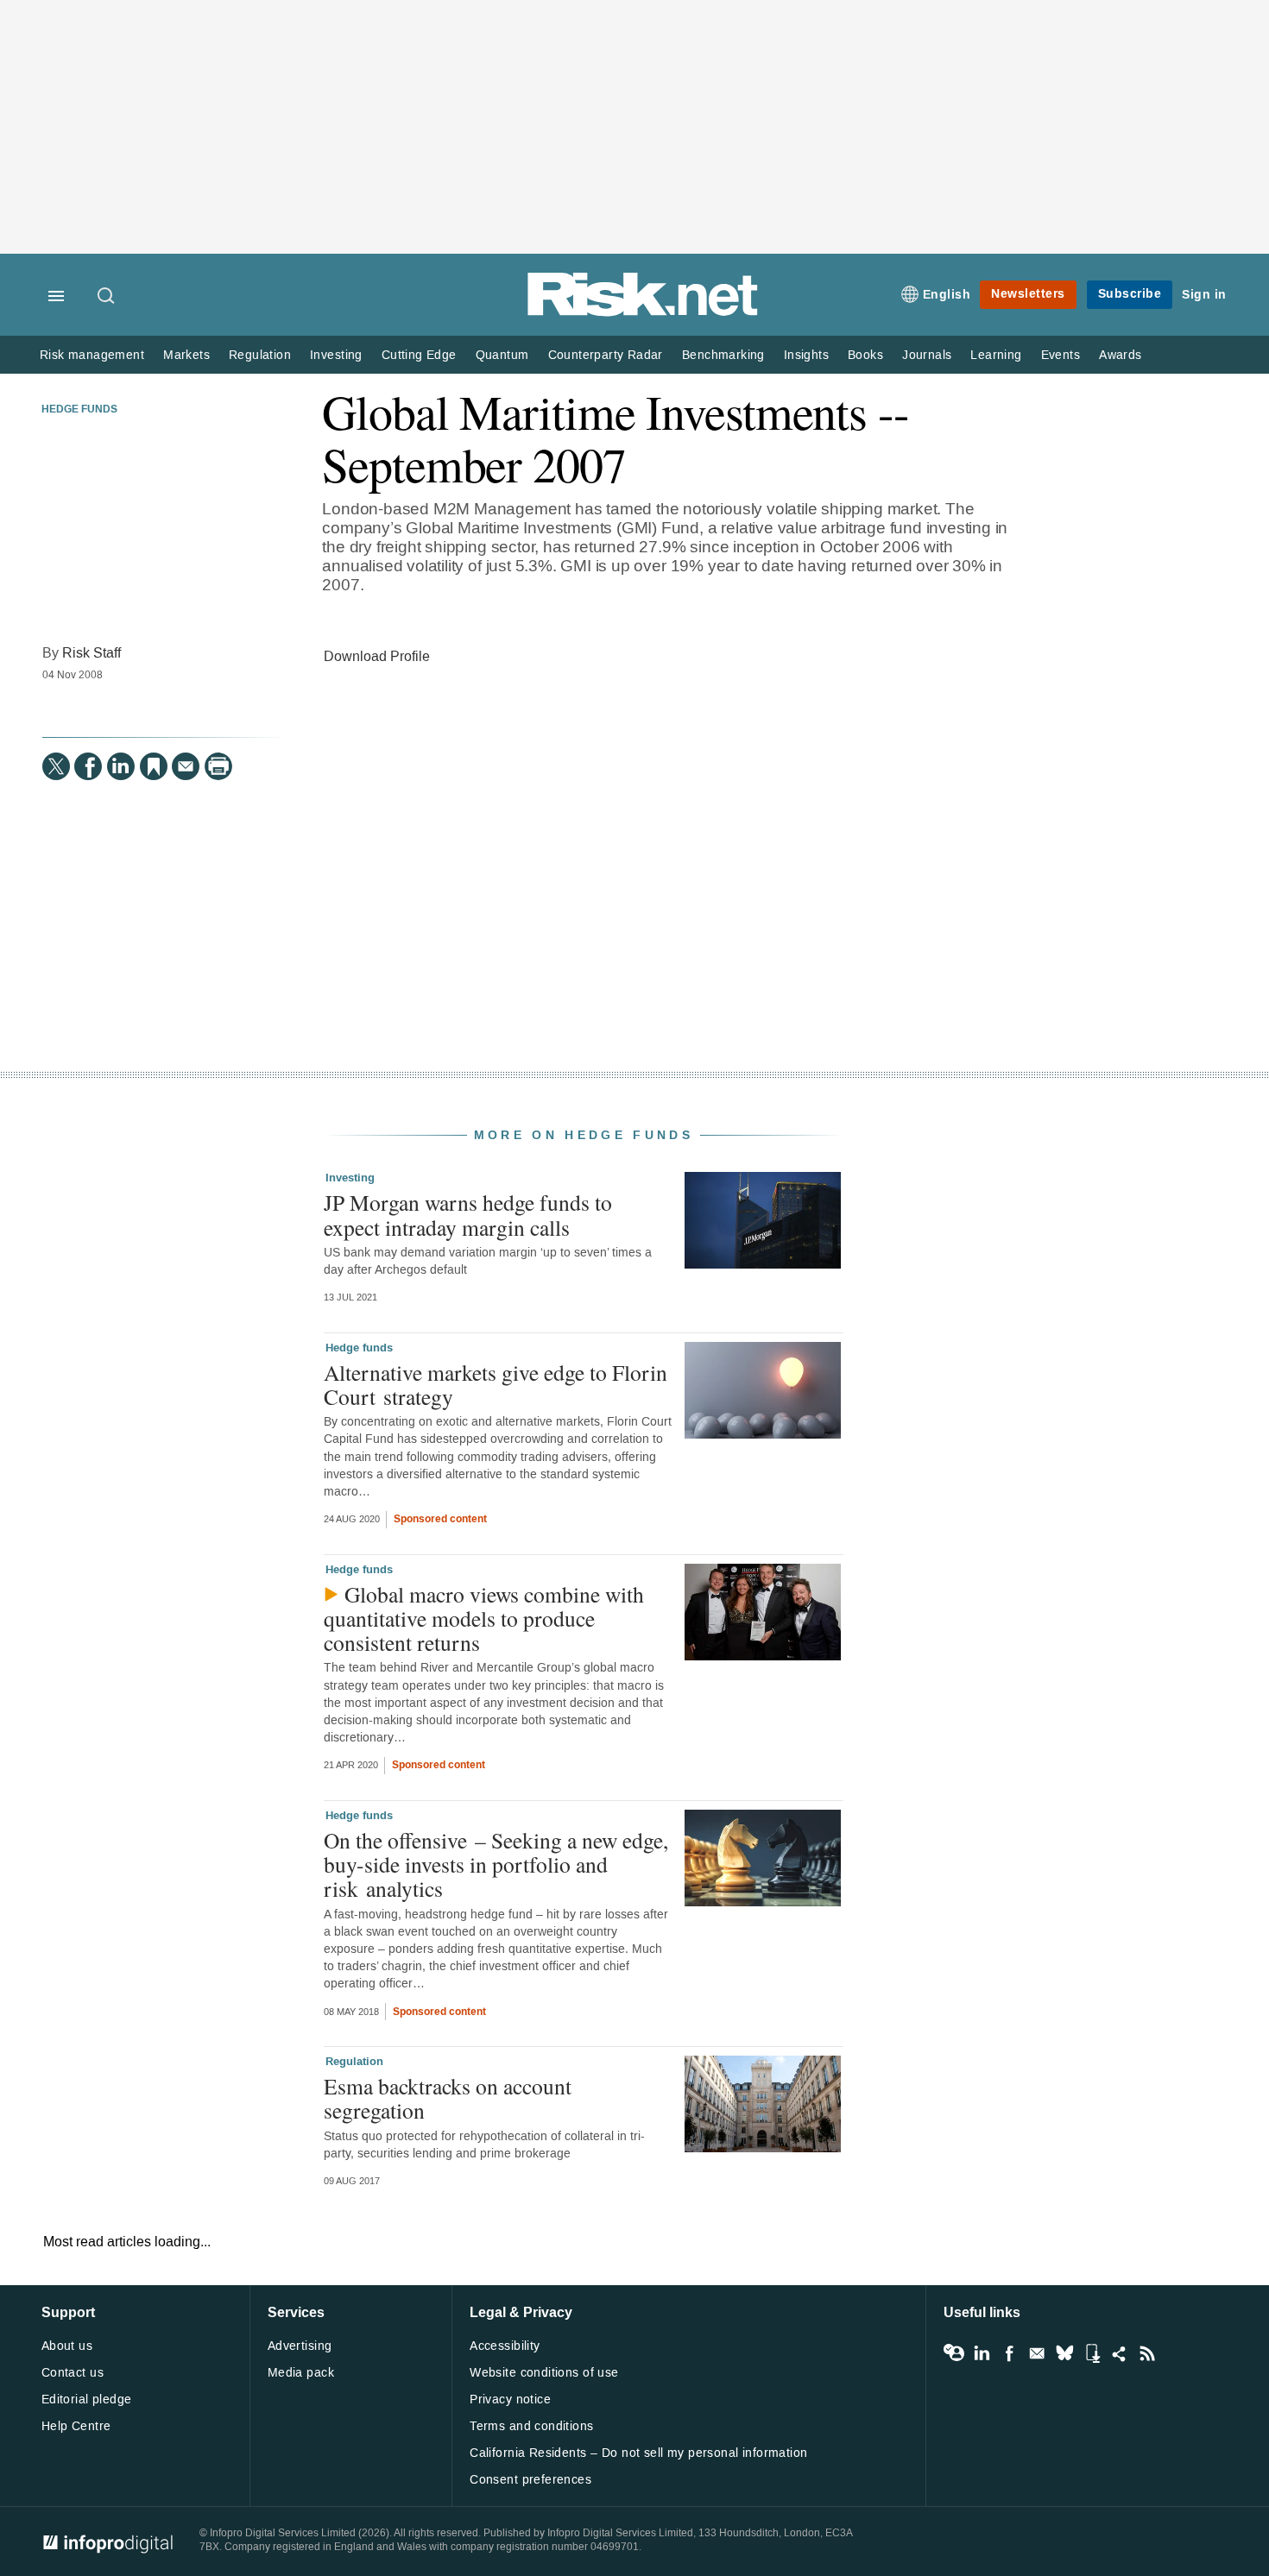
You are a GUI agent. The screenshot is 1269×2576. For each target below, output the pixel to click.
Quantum (502, 355)
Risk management (92, 355)
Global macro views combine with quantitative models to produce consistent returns (484, 1618)
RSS (1147, 2353)
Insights (806, 355)
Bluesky (1064, 2353)
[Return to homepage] (643, 313)
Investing (336, 355)
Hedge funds (79, 410)
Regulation (260, 355)
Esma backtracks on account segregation (448, 2098)
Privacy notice (510, 2400)
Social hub (1120, 2353)
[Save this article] (154, 766)
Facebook (1009, 2353)
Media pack (301, 2373)
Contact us (73, 2373)
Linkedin (982, 2353)
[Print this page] (218, 766)
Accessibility (505, 2346)
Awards (1120, 355)
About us (67, 2346)
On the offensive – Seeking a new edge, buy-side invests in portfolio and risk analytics (496, 1864)
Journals (927, 355)
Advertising (300, 2346)
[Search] (107, 297)
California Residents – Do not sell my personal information (638, 2453)
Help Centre (76, 2426)
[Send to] (186, 766)
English (947, 295)
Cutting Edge (419, 355)
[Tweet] (56, 766)
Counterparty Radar (606, 355)
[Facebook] (88, 766)
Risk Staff (92, 653)
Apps (1092, 2353)
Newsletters (1028, 294)
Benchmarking (723, 355)
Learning (996, 355)
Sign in (1204, 295)
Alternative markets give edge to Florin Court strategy (496, 1384)
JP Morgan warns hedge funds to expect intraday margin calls (468, 1214)
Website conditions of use (544, 2373)
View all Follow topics (954, 2353)
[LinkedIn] (121, 766)
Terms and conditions (531, 2426)
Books (865, 355)
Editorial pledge (87, 2400)
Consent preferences (530, 2480)
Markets (186, 355)
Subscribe (1130, 294)
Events (1061, 355)
